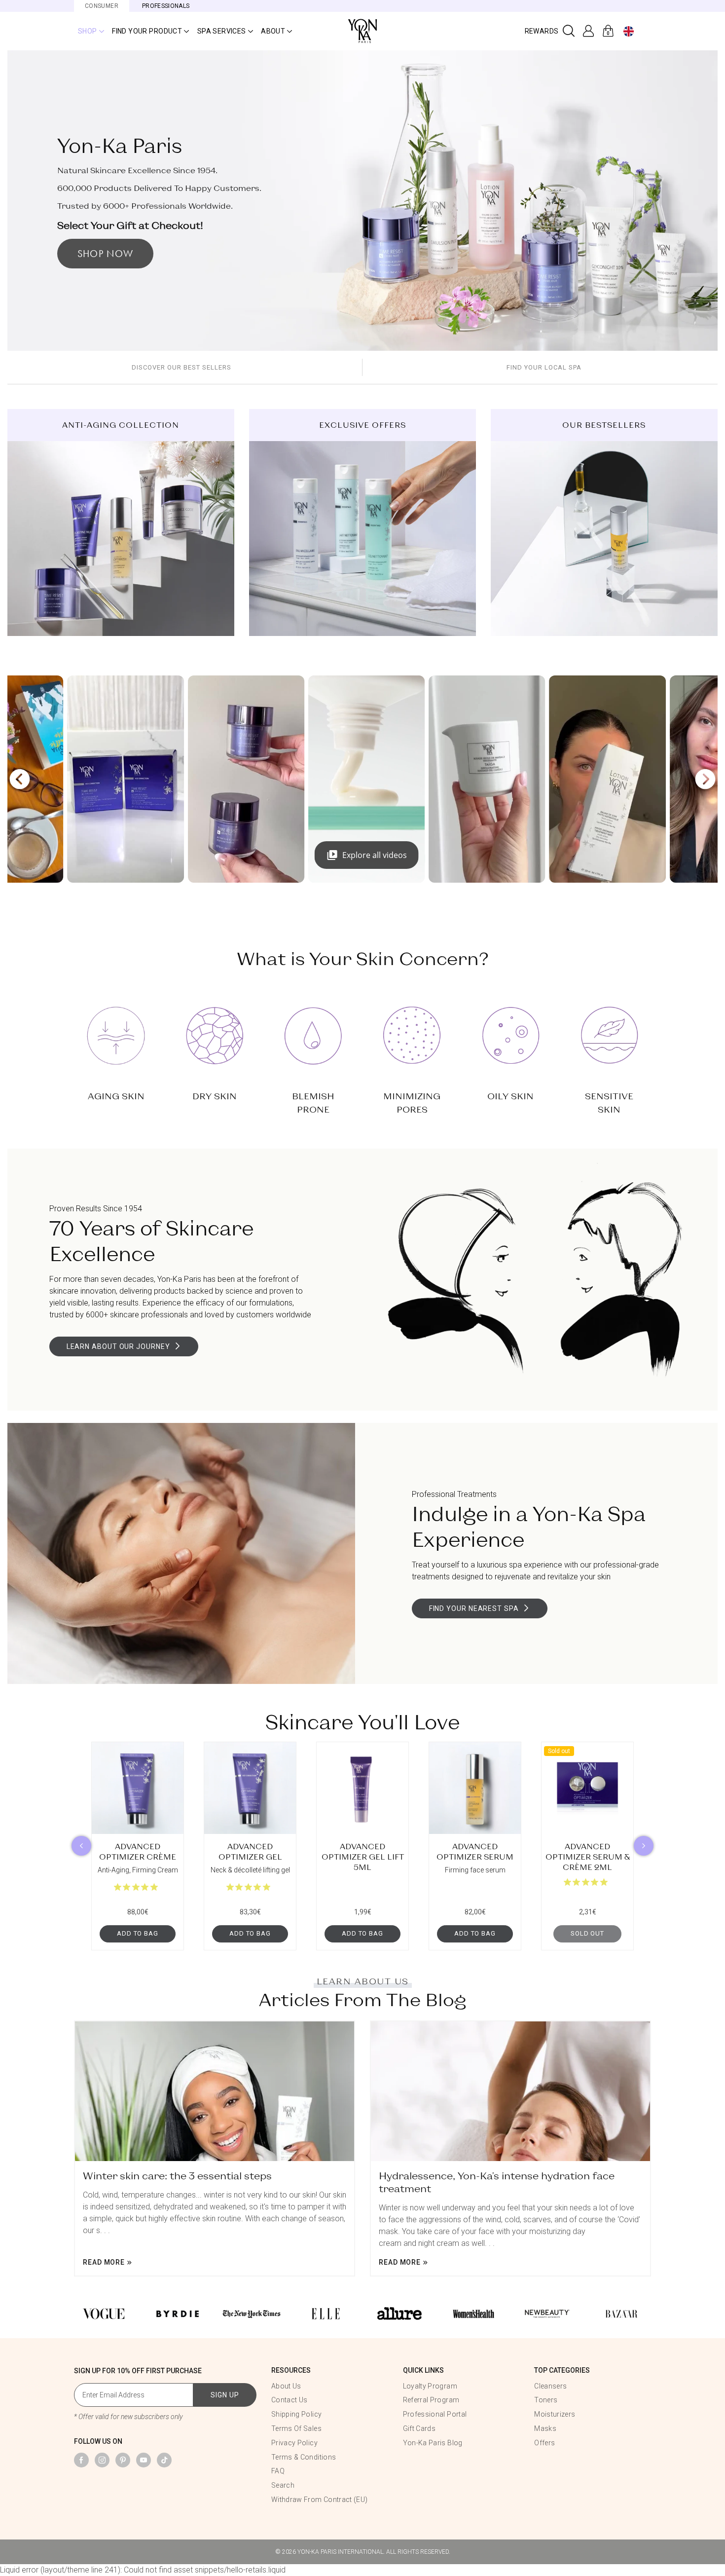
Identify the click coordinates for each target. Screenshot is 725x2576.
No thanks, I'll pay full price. (362, 1389)
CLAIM (362, 1359)
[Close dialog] (712, 13)
